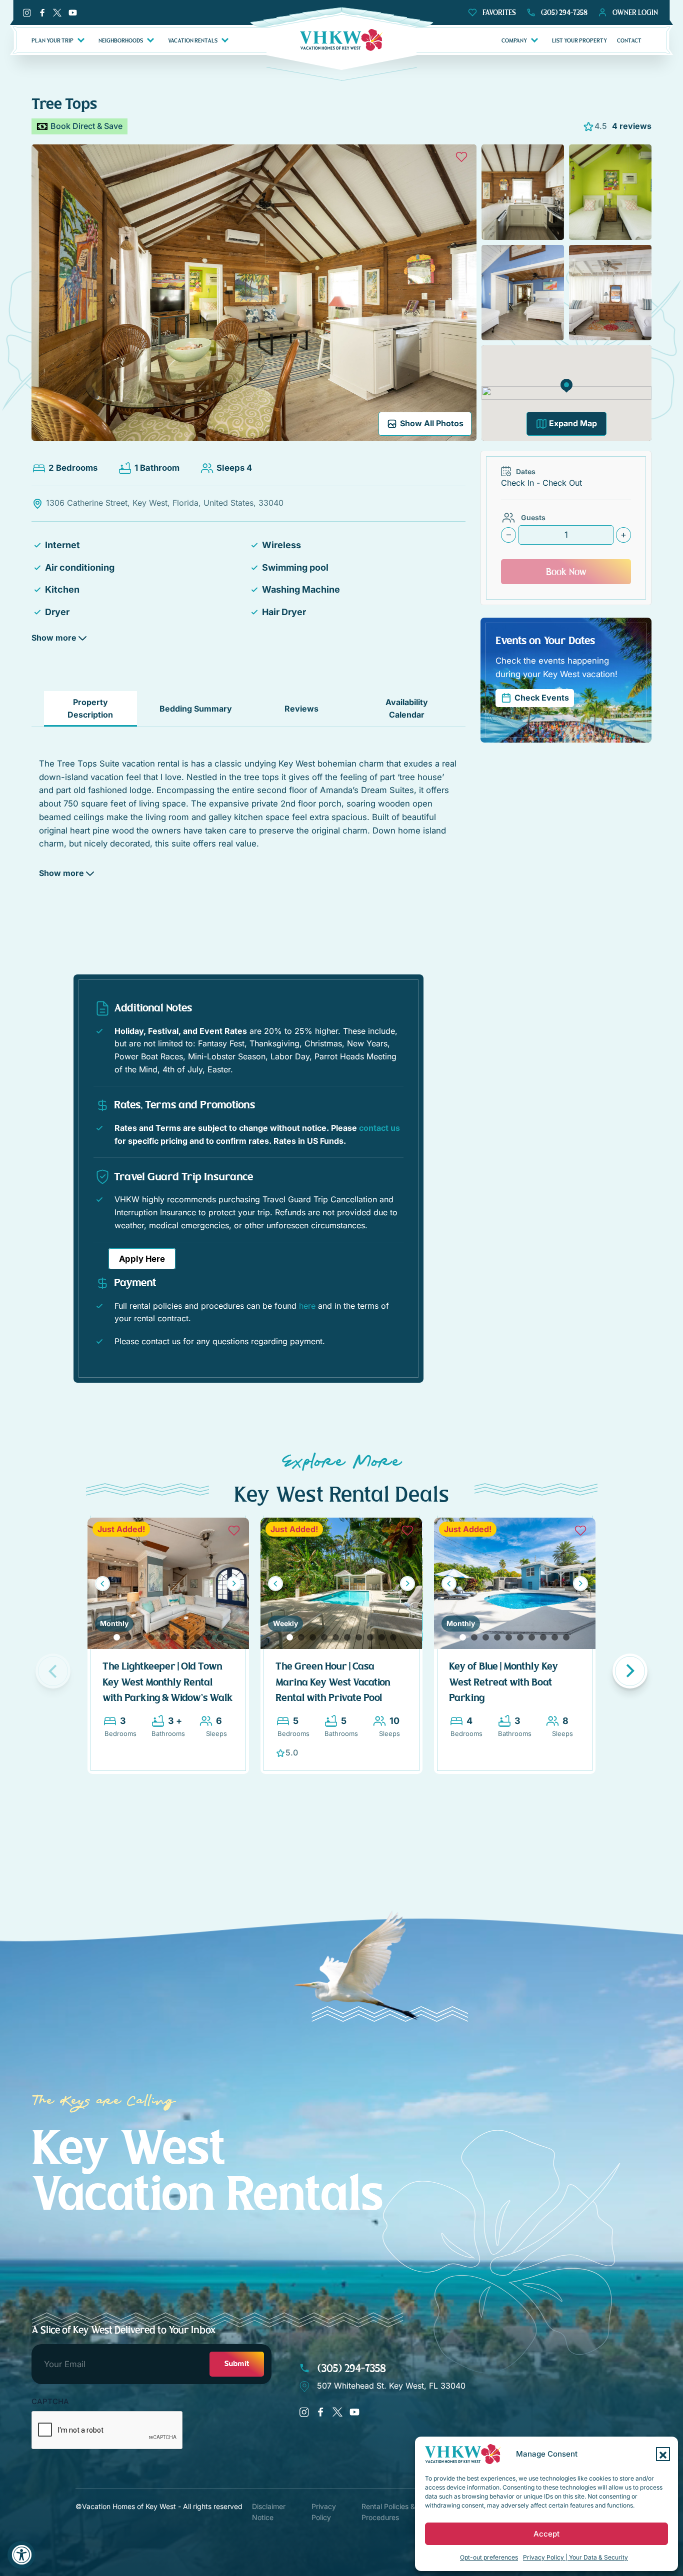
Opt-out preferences (489, 2557)
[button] (663, 2454)
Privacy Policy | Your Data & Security (575, 2557)
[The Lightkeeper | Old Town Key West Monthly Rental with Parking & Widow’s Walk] (168, 1583)
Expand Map (573, 423)
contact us (379, 1128)
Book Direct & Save (86, 126)
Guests (533, 517)
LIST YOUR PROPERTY (579, 40)
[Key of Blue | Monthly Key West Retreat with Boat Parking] (515, 1583)
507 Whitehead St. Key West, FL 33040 (391, 2386)
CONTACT (629, 40)
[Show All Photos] (254, 292)
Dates (526, 471)
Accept (546, 2534)
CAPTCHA (50, 2402)
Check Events (542, 698)
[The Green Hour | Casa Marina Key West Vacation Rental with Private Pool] (341, 1583)
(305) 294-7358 (350, 2368)
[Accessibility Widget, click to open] (21, 2555)
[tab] (90, 709)
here (307, 1306)
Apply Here (142, 1259)
